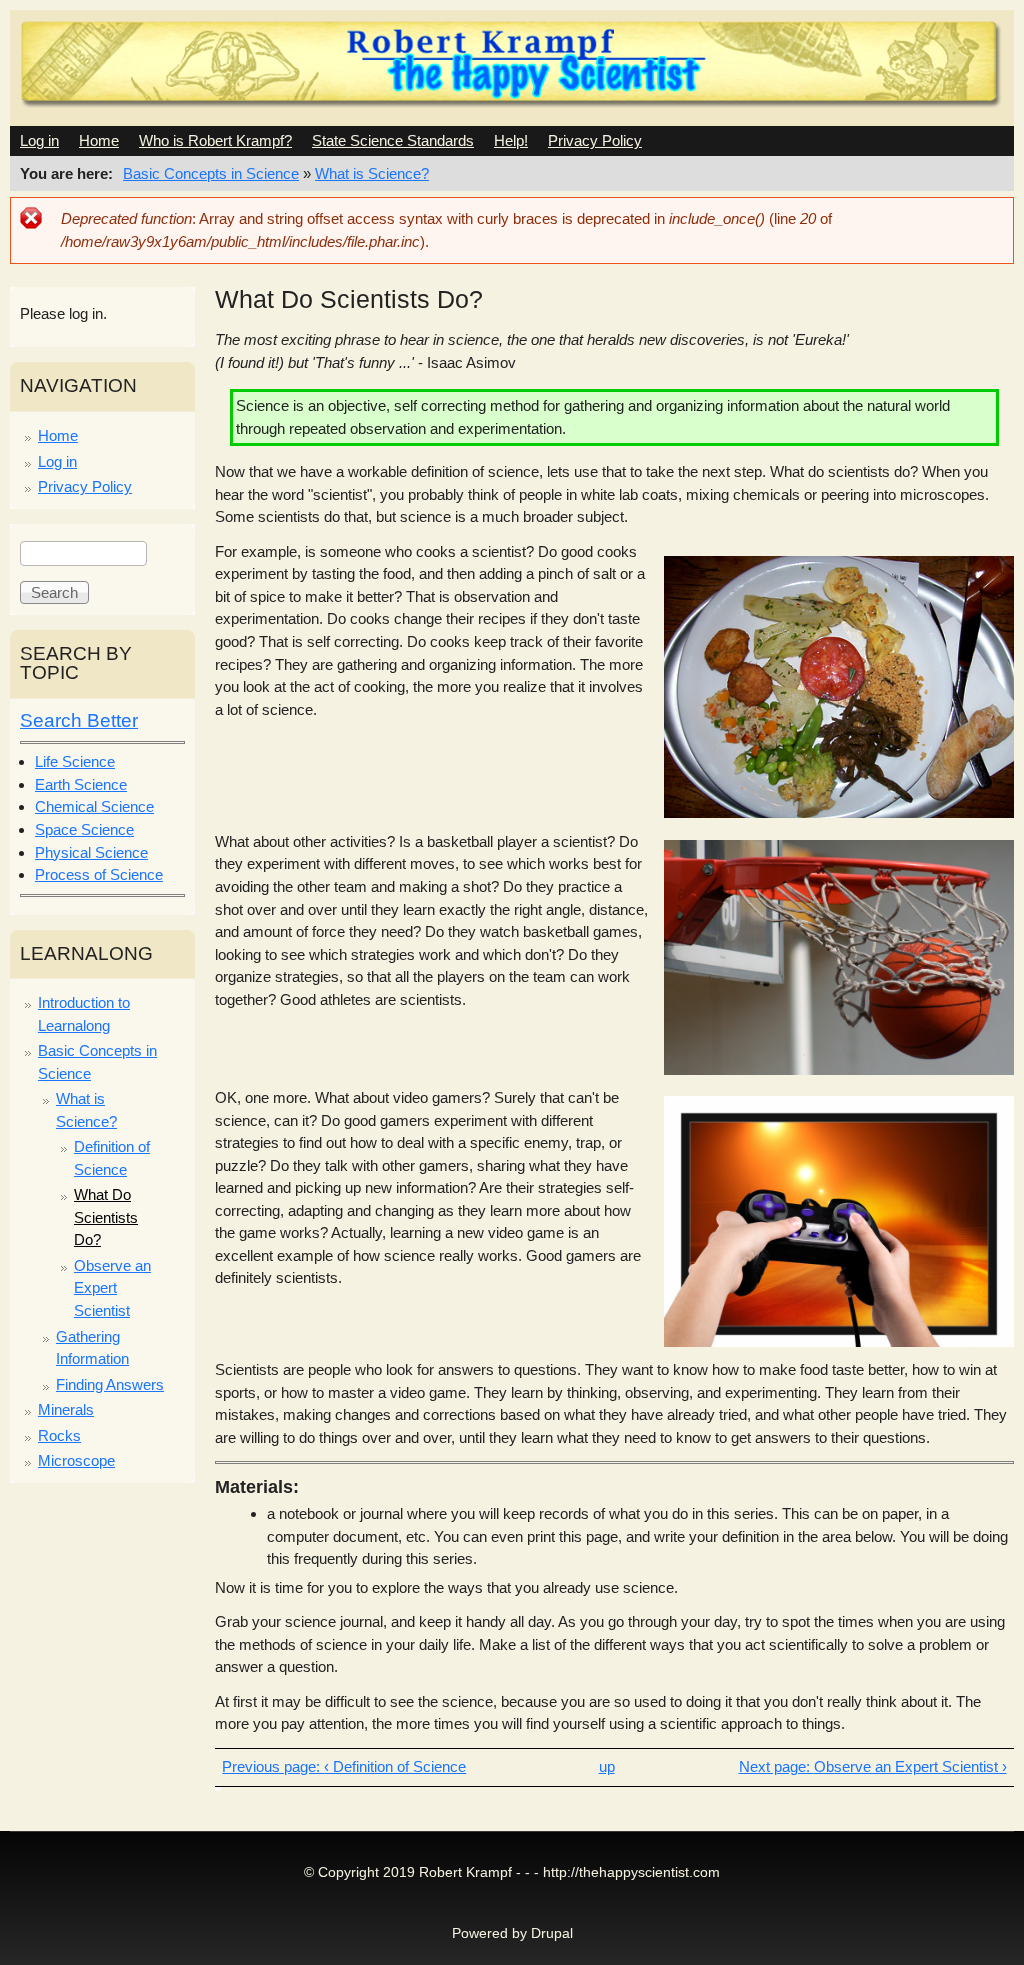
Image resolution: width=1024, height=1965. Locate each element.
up (607, 1766)
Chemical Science (94, 806)
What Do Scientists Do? (106, 1217)
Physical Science (91, 852)
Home (99, 140)
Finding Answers (110, 1384)
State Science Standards (393, 140)
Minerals (66, 1409)
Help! (511, 140)
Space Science (84, 829)
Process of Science (99, 874)
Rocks (59, 1435)
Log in (39, 140)
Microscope (76, 1460)
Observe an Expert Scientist (112, 1288)
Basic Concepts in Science (211, 173)
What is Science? (372, 173)
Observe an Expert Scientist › (910, 1766)
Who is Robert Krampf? (215, 140)
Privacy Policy (595, 140)
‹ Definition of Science (395, 1766)
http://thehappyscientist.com (631, 1872)
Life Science (75, 761)
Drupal (552, 1933)
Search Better (79, 720)
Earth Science (81, 784)
